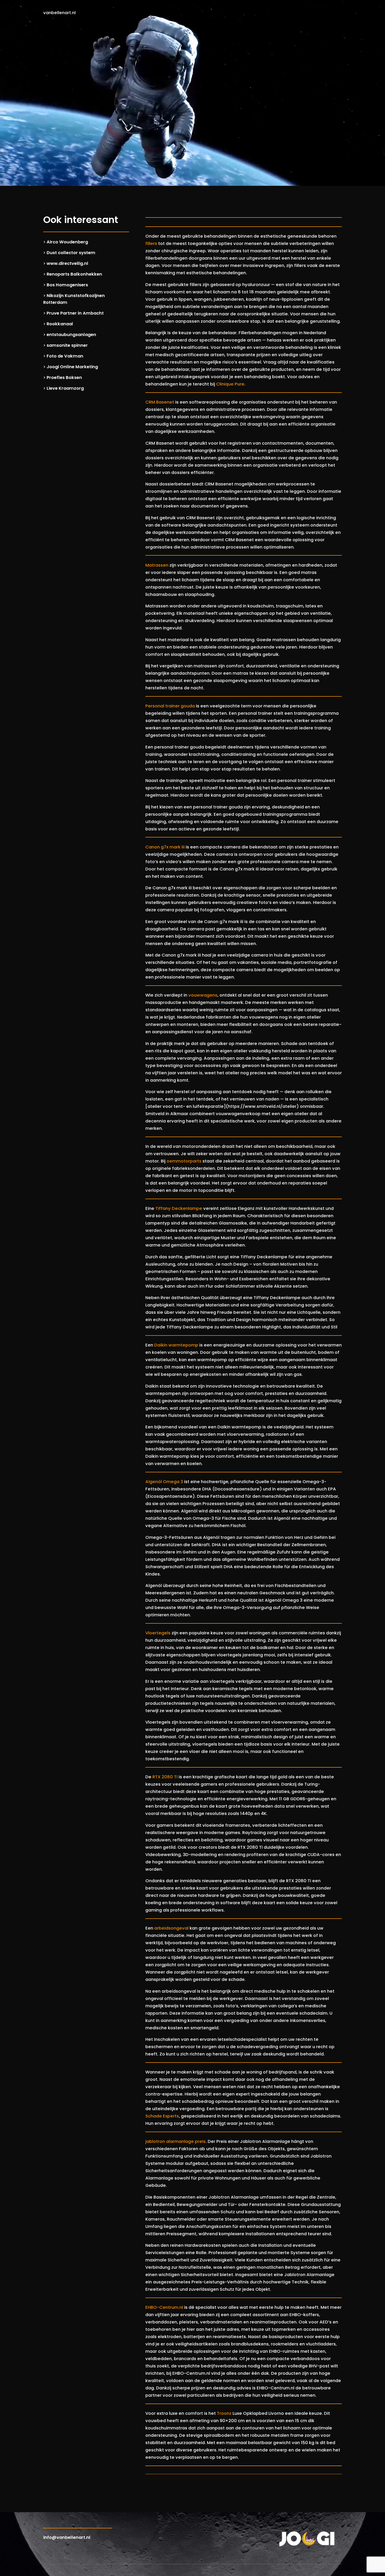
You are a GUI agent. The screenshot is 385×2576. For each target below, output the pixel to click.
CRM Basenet (160, 402)
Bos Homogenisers (67, 285)
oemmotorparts (184, 1161)
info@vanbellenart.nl (67, 2537)
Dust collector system (71, 253)
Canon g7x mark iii (165, 847)
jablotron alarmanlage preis (175, 2141)
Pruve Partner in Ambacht (75, 313)
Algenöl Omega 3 (164, 1482)
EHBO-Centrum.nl (164, 2307)
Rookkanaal (60, 324)
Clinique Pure (230, 384)
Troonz (224, 2413)
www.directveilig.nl (67, 263)
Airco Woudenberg (67, 242)
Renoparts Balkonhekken (74, 274)
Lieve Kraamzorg (65, 388)
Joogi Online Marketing (72, 367)
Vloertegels (158, 1633)
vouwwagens (203, 995)
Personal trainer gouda (170, 706)
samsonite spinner (67, 345)
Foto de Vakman (65, 356)
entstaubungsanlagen (71, 335)
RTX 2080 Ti (165, 1777)
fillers (151, 244)
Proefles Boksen (64, 378)
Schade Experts (162, 2116)
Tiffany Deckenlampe (179, 1208)
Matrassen (157, 565)
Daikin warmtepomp (176, 1345)
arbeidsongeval (171, 1928)
